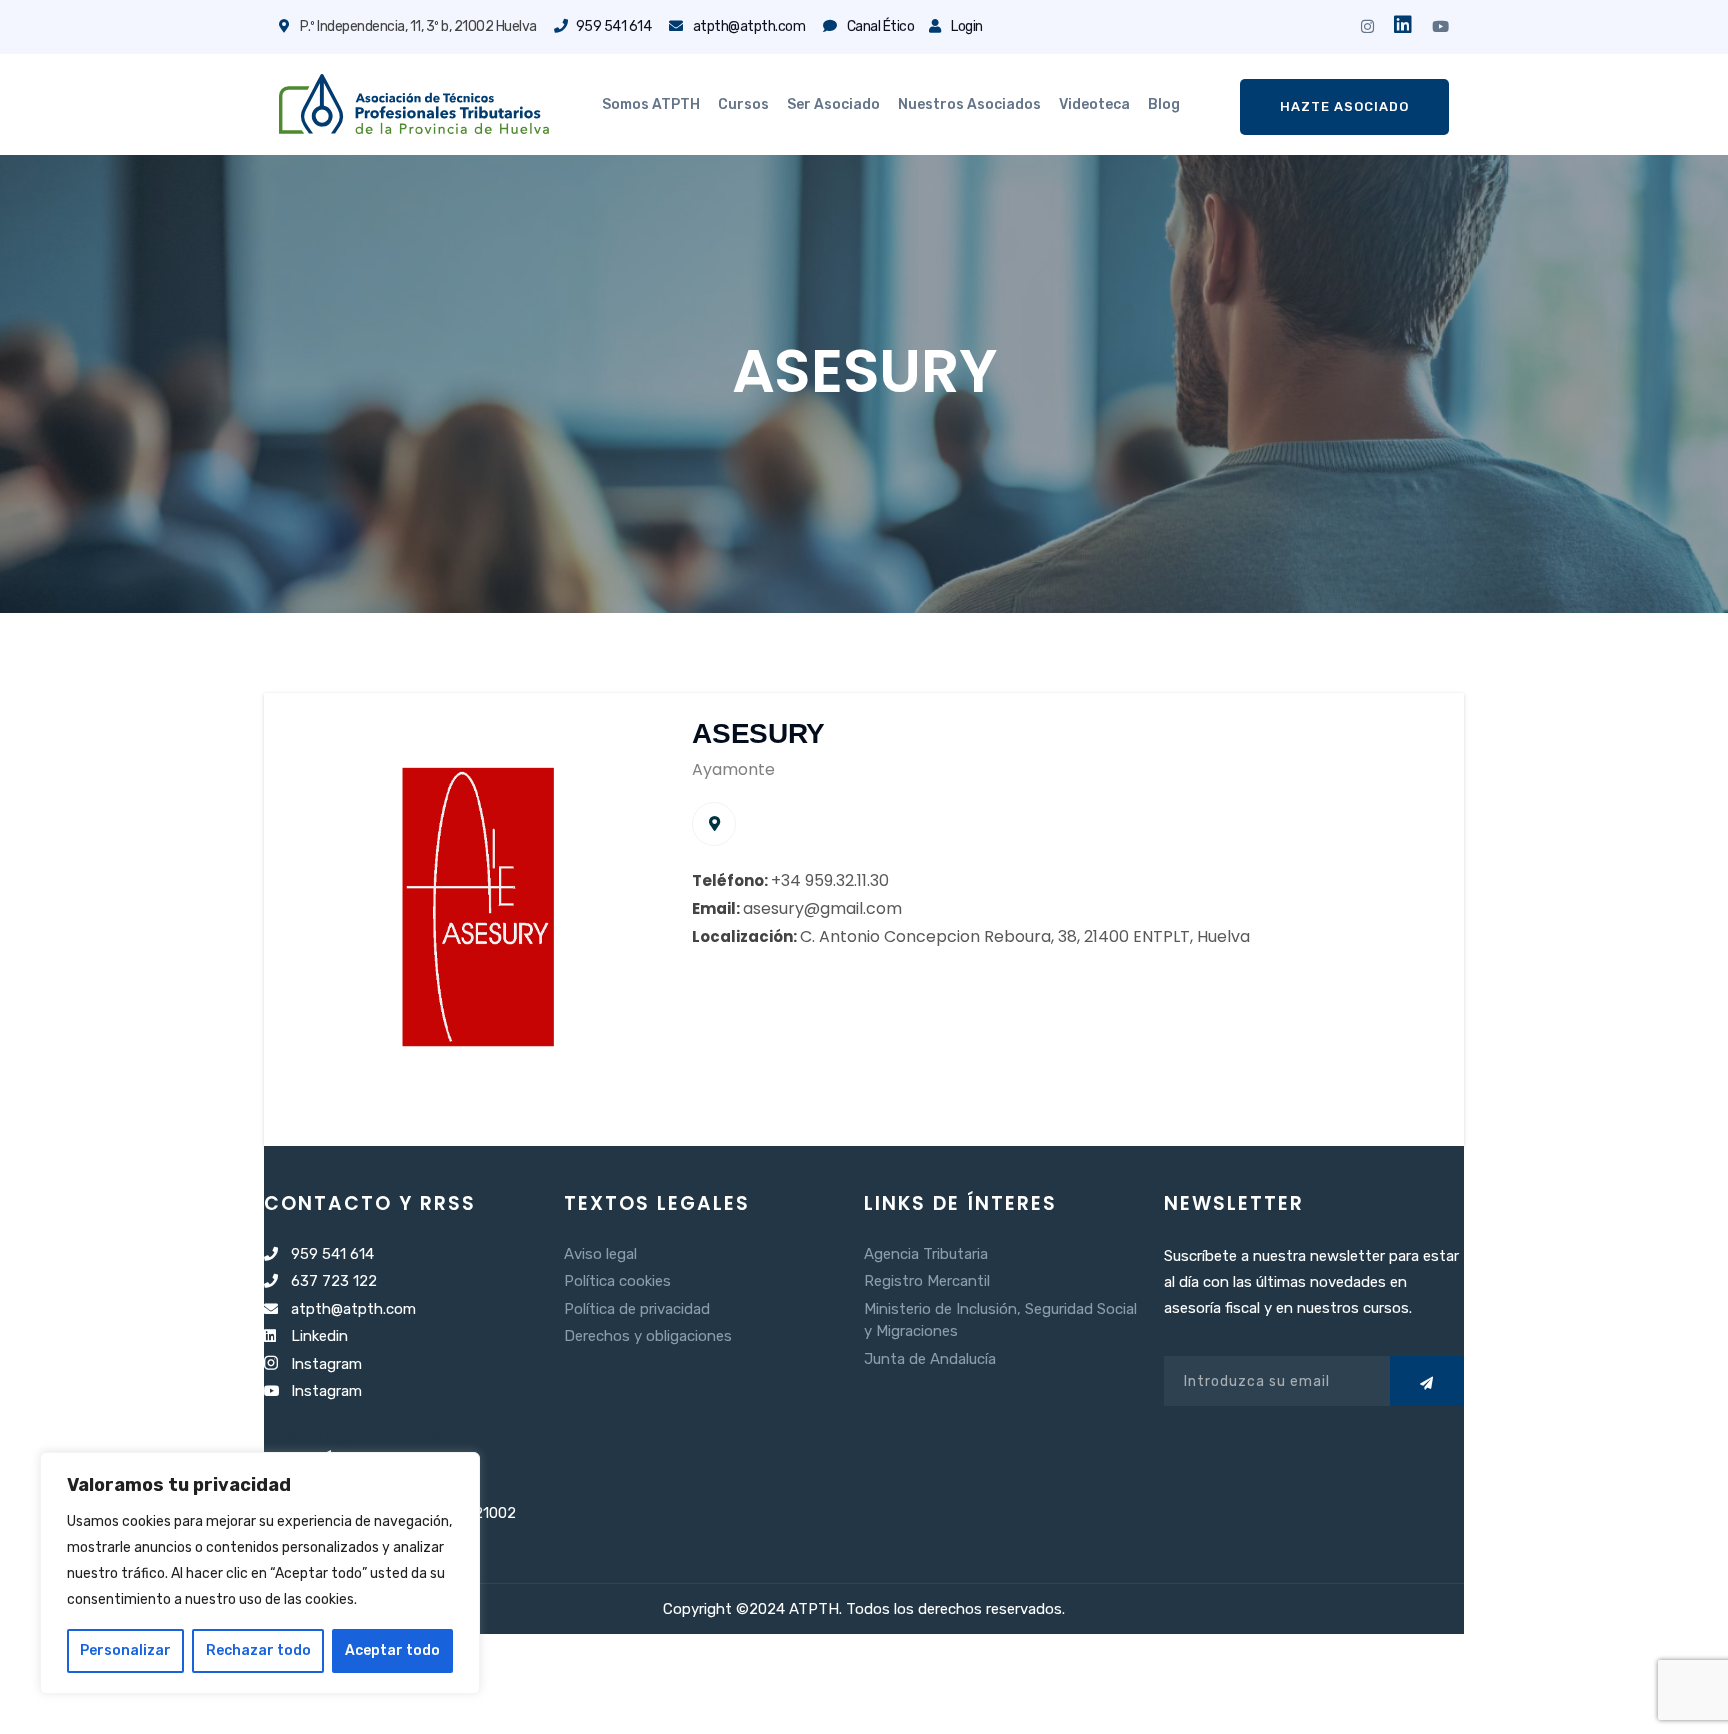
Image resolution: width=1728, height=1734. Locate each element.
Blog (1164, 104)
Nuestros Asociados (969, 104)
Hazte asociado (1344, 106)
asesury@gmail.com (822, 908)
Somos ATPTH (651, 104)
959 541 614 (613, 26)
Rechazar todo (258, 1650)
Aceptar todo (392, 1650)
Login (966, 26)
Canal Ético (879, 26)
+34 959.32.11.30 (830, 880)
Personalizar (125, 1650)
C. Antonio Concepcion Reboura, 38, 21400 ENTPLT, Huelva (1025, 936)
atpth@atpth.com (747, 26)
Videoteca (1094, 104)
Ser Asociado (833, 104)
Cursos (743, 104)
